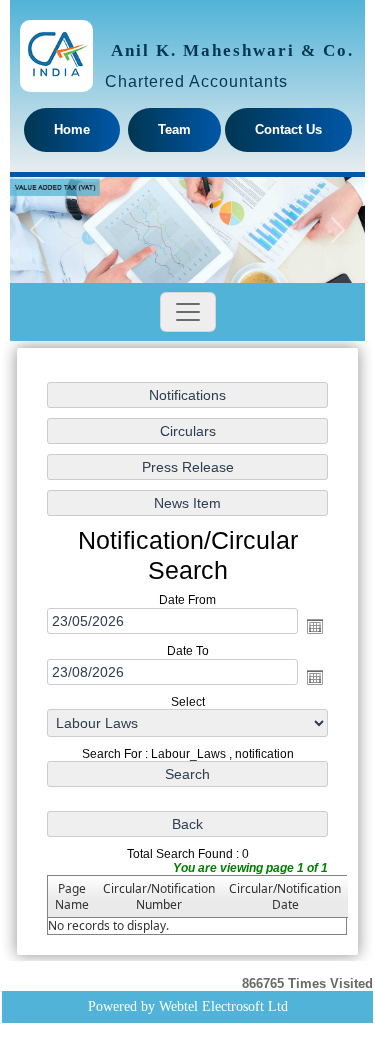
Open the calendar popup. (315, 626)
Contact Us (288, 129)
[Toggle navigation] (188, 312)
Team (174, 129)
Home (72, 129)
